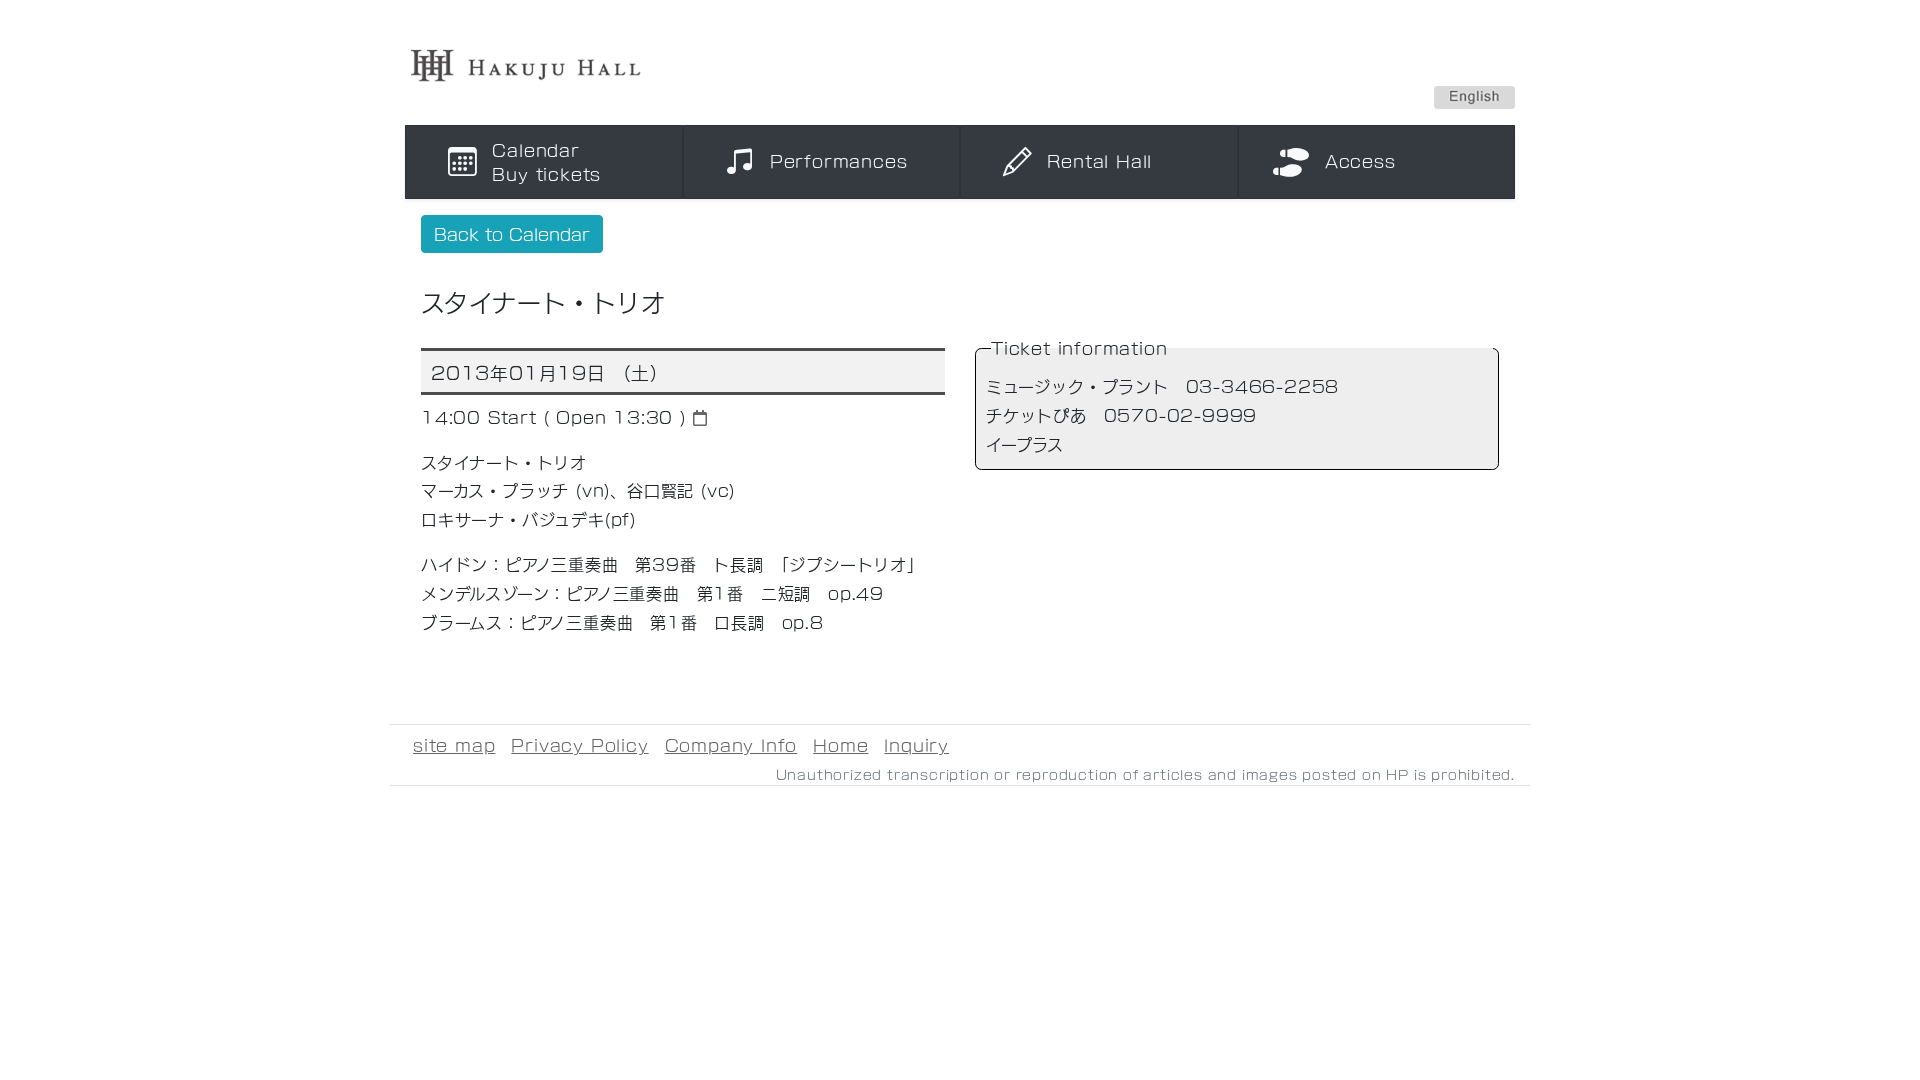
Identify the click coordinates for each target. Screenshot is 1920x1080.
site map (454, 744)
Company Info (731, 744)
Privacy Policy (579, 744)
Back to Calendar (512, 233)
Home (840, 744)
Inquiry (916, 744)
